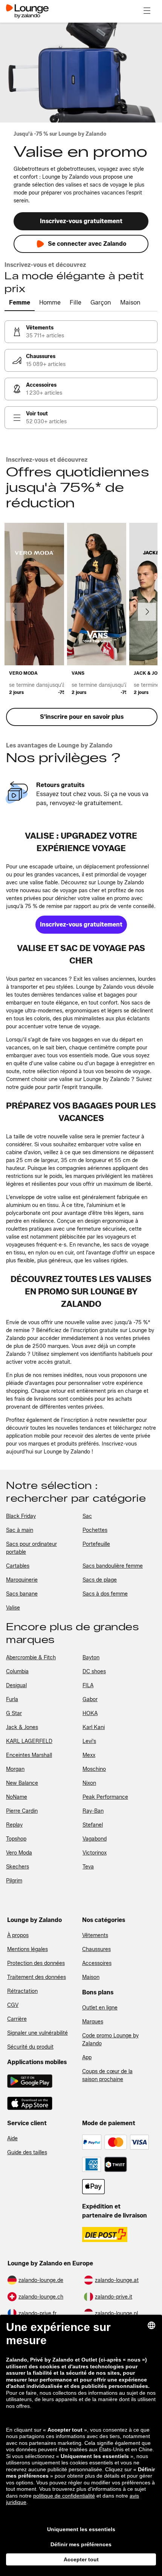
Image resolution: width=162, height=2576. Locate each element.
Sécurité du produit (30, 2047)
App (87, 2058)
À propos (18, 1935)
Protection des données (36, 1963)
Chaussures (96, 1949)
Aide (12, 2139)
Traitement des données (37, 1977)
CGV (13, 2005)
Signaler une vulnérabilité (37, 2033)
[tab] (20, 303)
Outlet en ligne (100, 2008)
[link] (81, 332)
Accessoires (97, 1963)
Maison (91, 1977)
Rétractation (22, 1991)
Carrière (17, 2019)
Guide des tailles (27, 2153)
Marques (93, 2022)
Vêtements (95, 1935)
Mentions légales (28, 1949)
